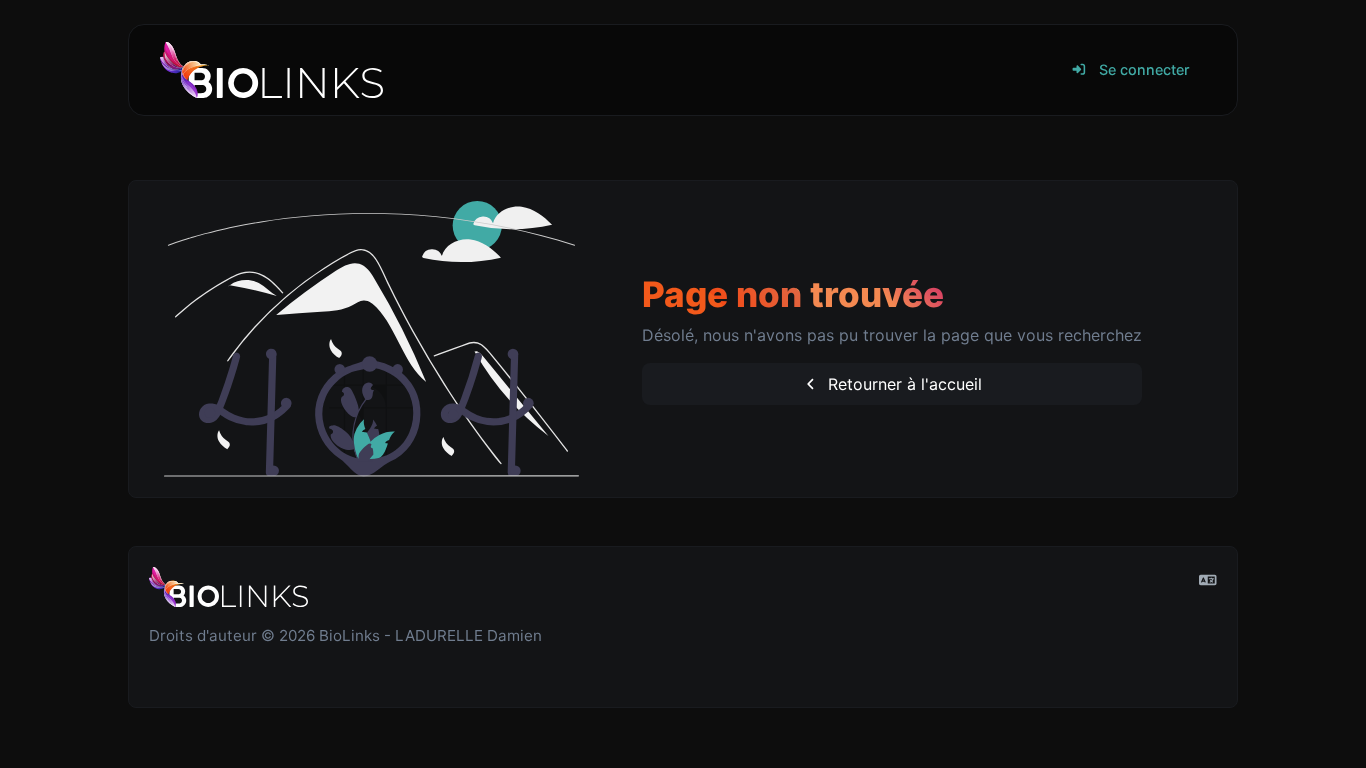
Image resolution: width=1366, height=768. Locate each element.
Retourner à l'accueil (902, 384)
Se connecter (1142, 69)
